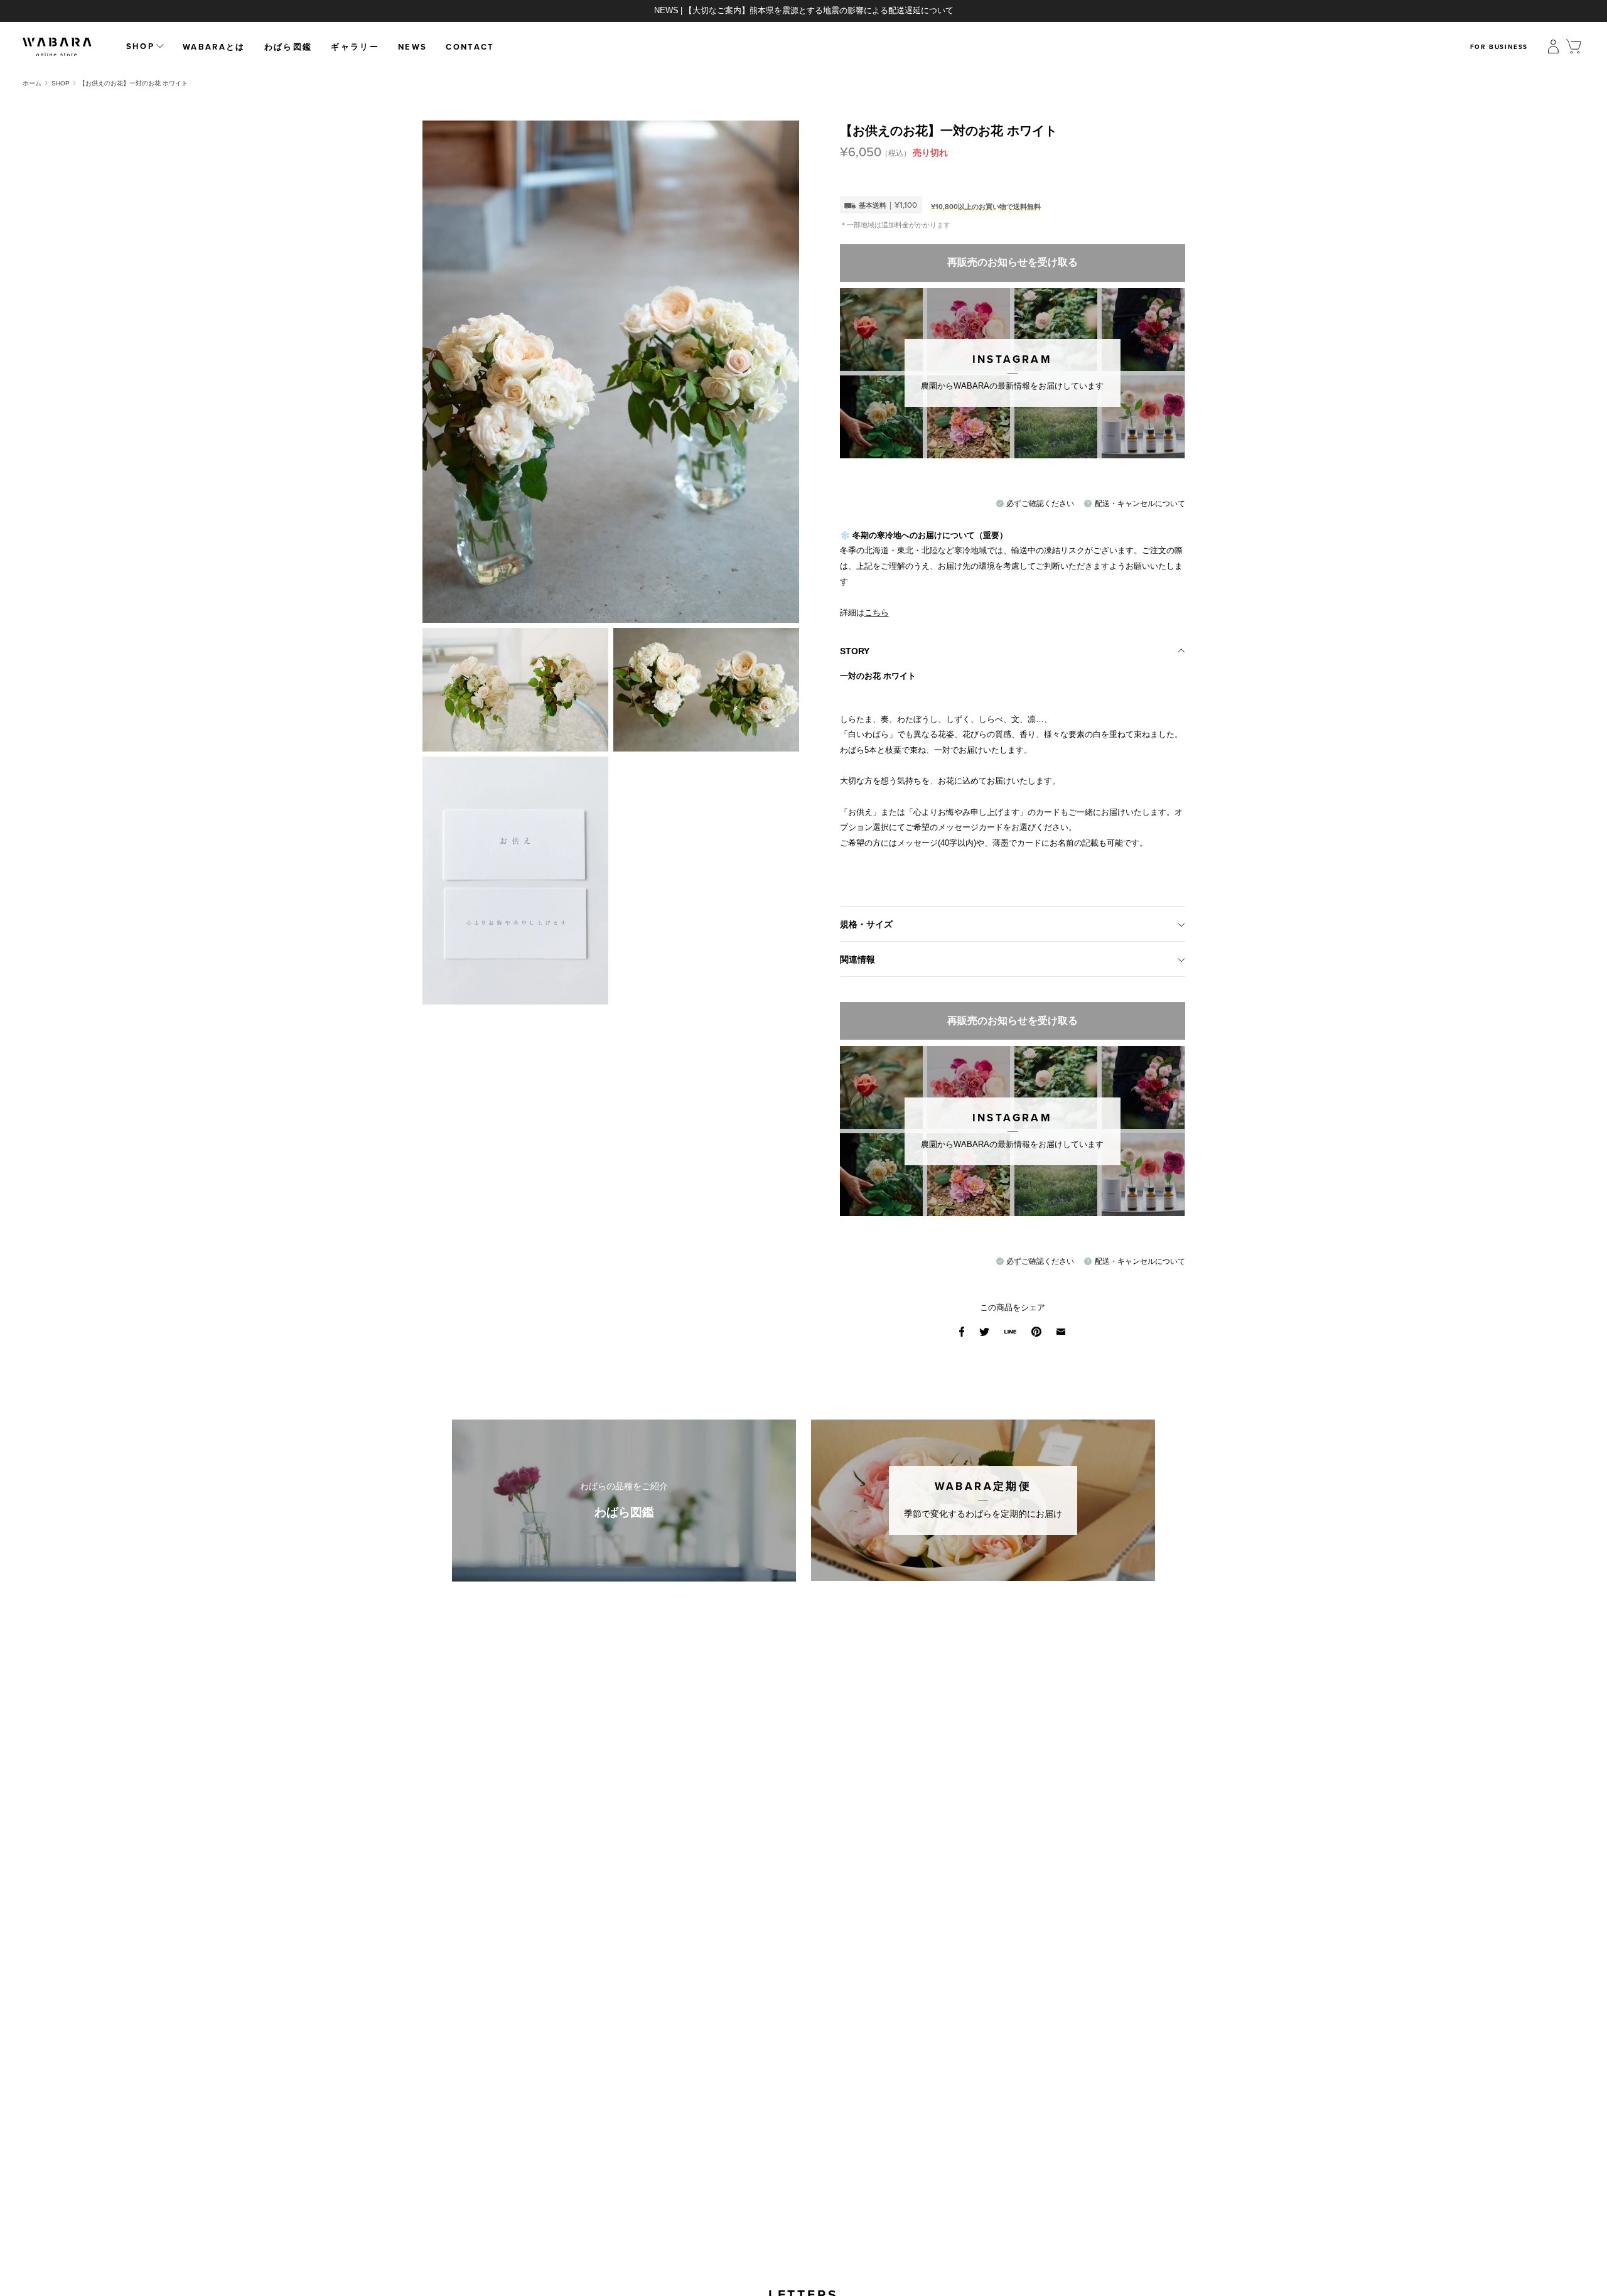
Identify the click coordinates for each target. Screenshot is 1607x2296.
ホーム (32, 83)
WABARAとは (214, 47)
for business (1499, 47)
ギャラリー (355, 47)
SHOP (61, 83)
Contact (470, 47)
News (412, 47)
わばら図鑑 (288, 47)
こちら (877, 612)
